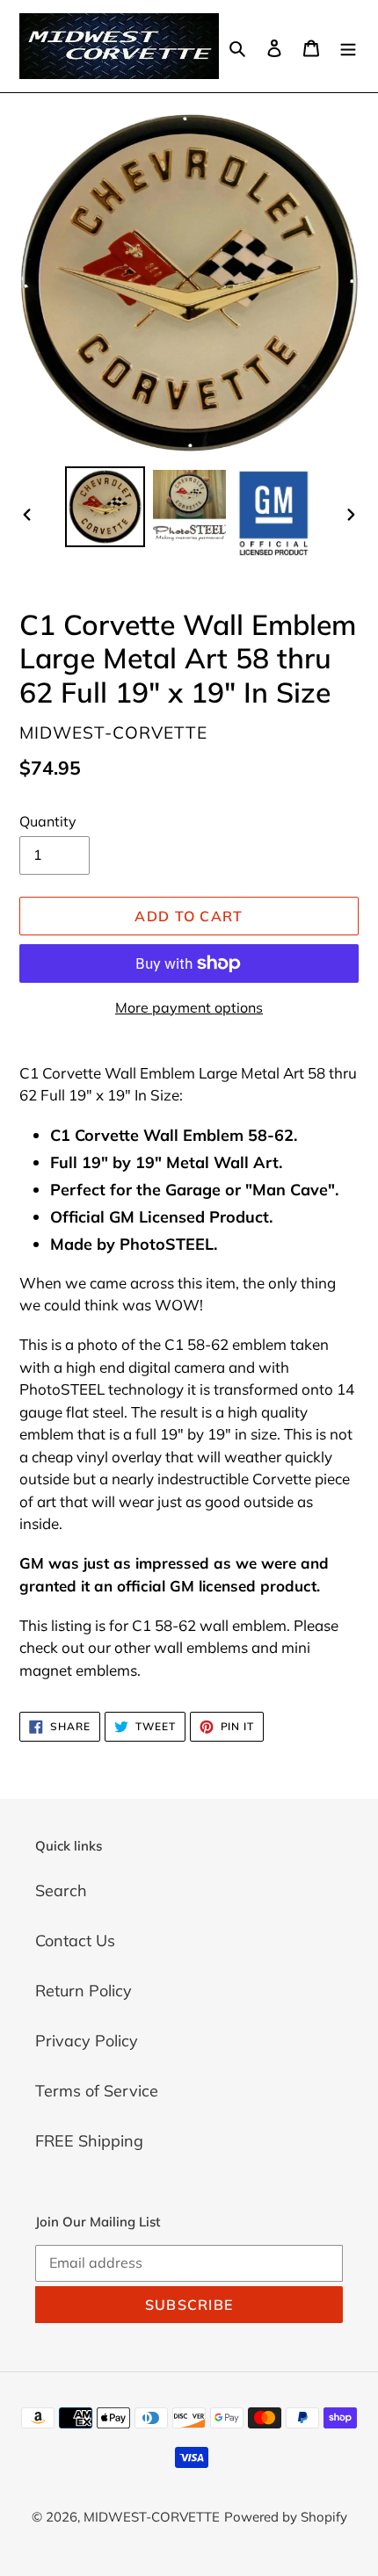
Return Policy (84, 1991)
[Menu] (348, 46)
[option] (105, 506)
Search (61, 1891)
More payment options (189, 1007)
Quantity (48, 821)
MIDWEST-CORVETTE (152, 2517)
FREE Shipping (89, 2141)
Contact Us (75, 1941)
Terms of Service (97, 2091)
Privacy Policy (87, 2041)
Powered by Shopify (286, 2517)
